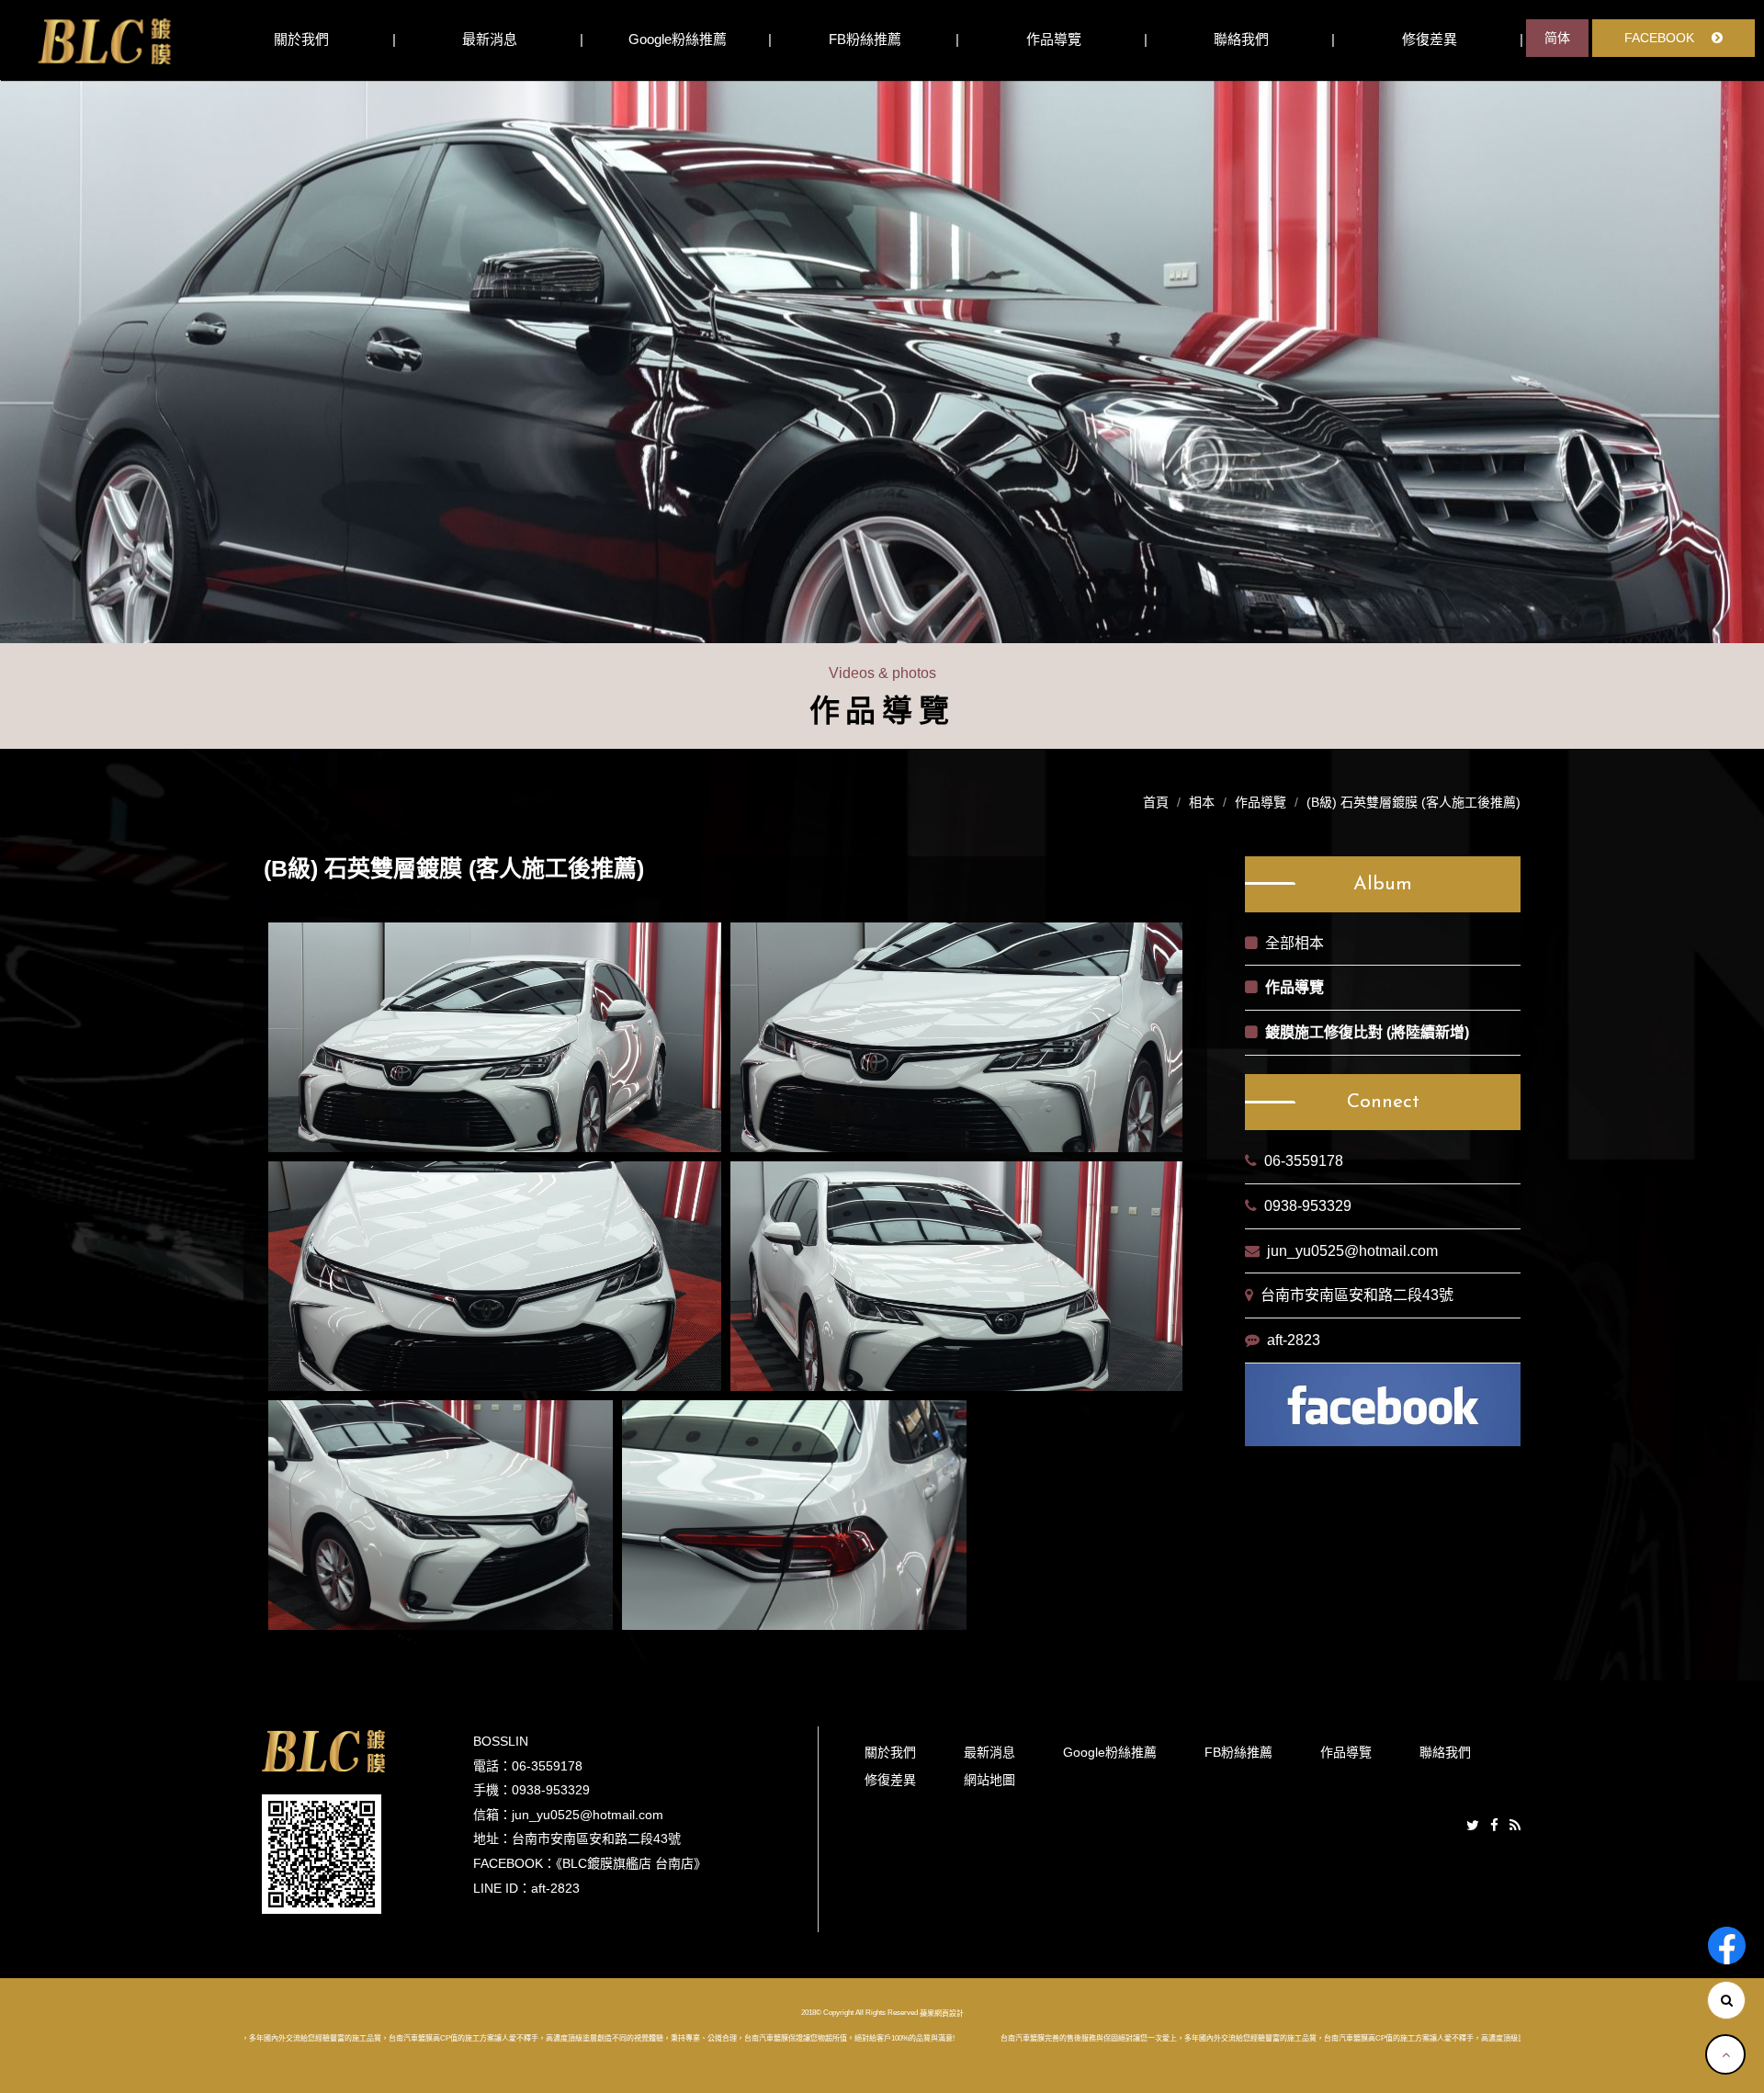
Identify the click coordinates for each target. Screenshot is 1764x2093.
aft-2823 (1294, 1340)
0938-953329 (1308, 1206)
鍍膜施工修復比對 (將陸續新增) (1367, 1032)
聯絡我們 (1241, 39)
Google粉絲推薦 (678, 39)
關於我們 (301, 39)
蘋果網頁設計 (942, 2014)
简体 (1557, 38)
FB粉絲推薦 (865, 39)
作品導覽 (1054, 39)
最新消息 (490, 39)
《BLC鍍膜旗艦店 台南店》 (631, 1863)
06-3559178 (1304, 1161)
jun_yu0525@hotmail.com (1352, 1251)
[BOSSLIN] (104, 41)
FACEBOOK (1661, 38)
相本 (1202, 802)
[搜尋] (1726, 2000)
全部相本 (1295, 943)
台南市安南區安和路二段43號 (1357, 1295)
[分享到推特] (1473, 1826)
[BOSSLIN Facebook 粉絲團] (1727, 1946)
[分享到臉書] (1494, 1826)
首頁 (1156, 802)
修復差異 (1430, 39)
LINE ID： (502, 1888)
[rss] (1515, 1826)
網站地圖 (989, 1780)
